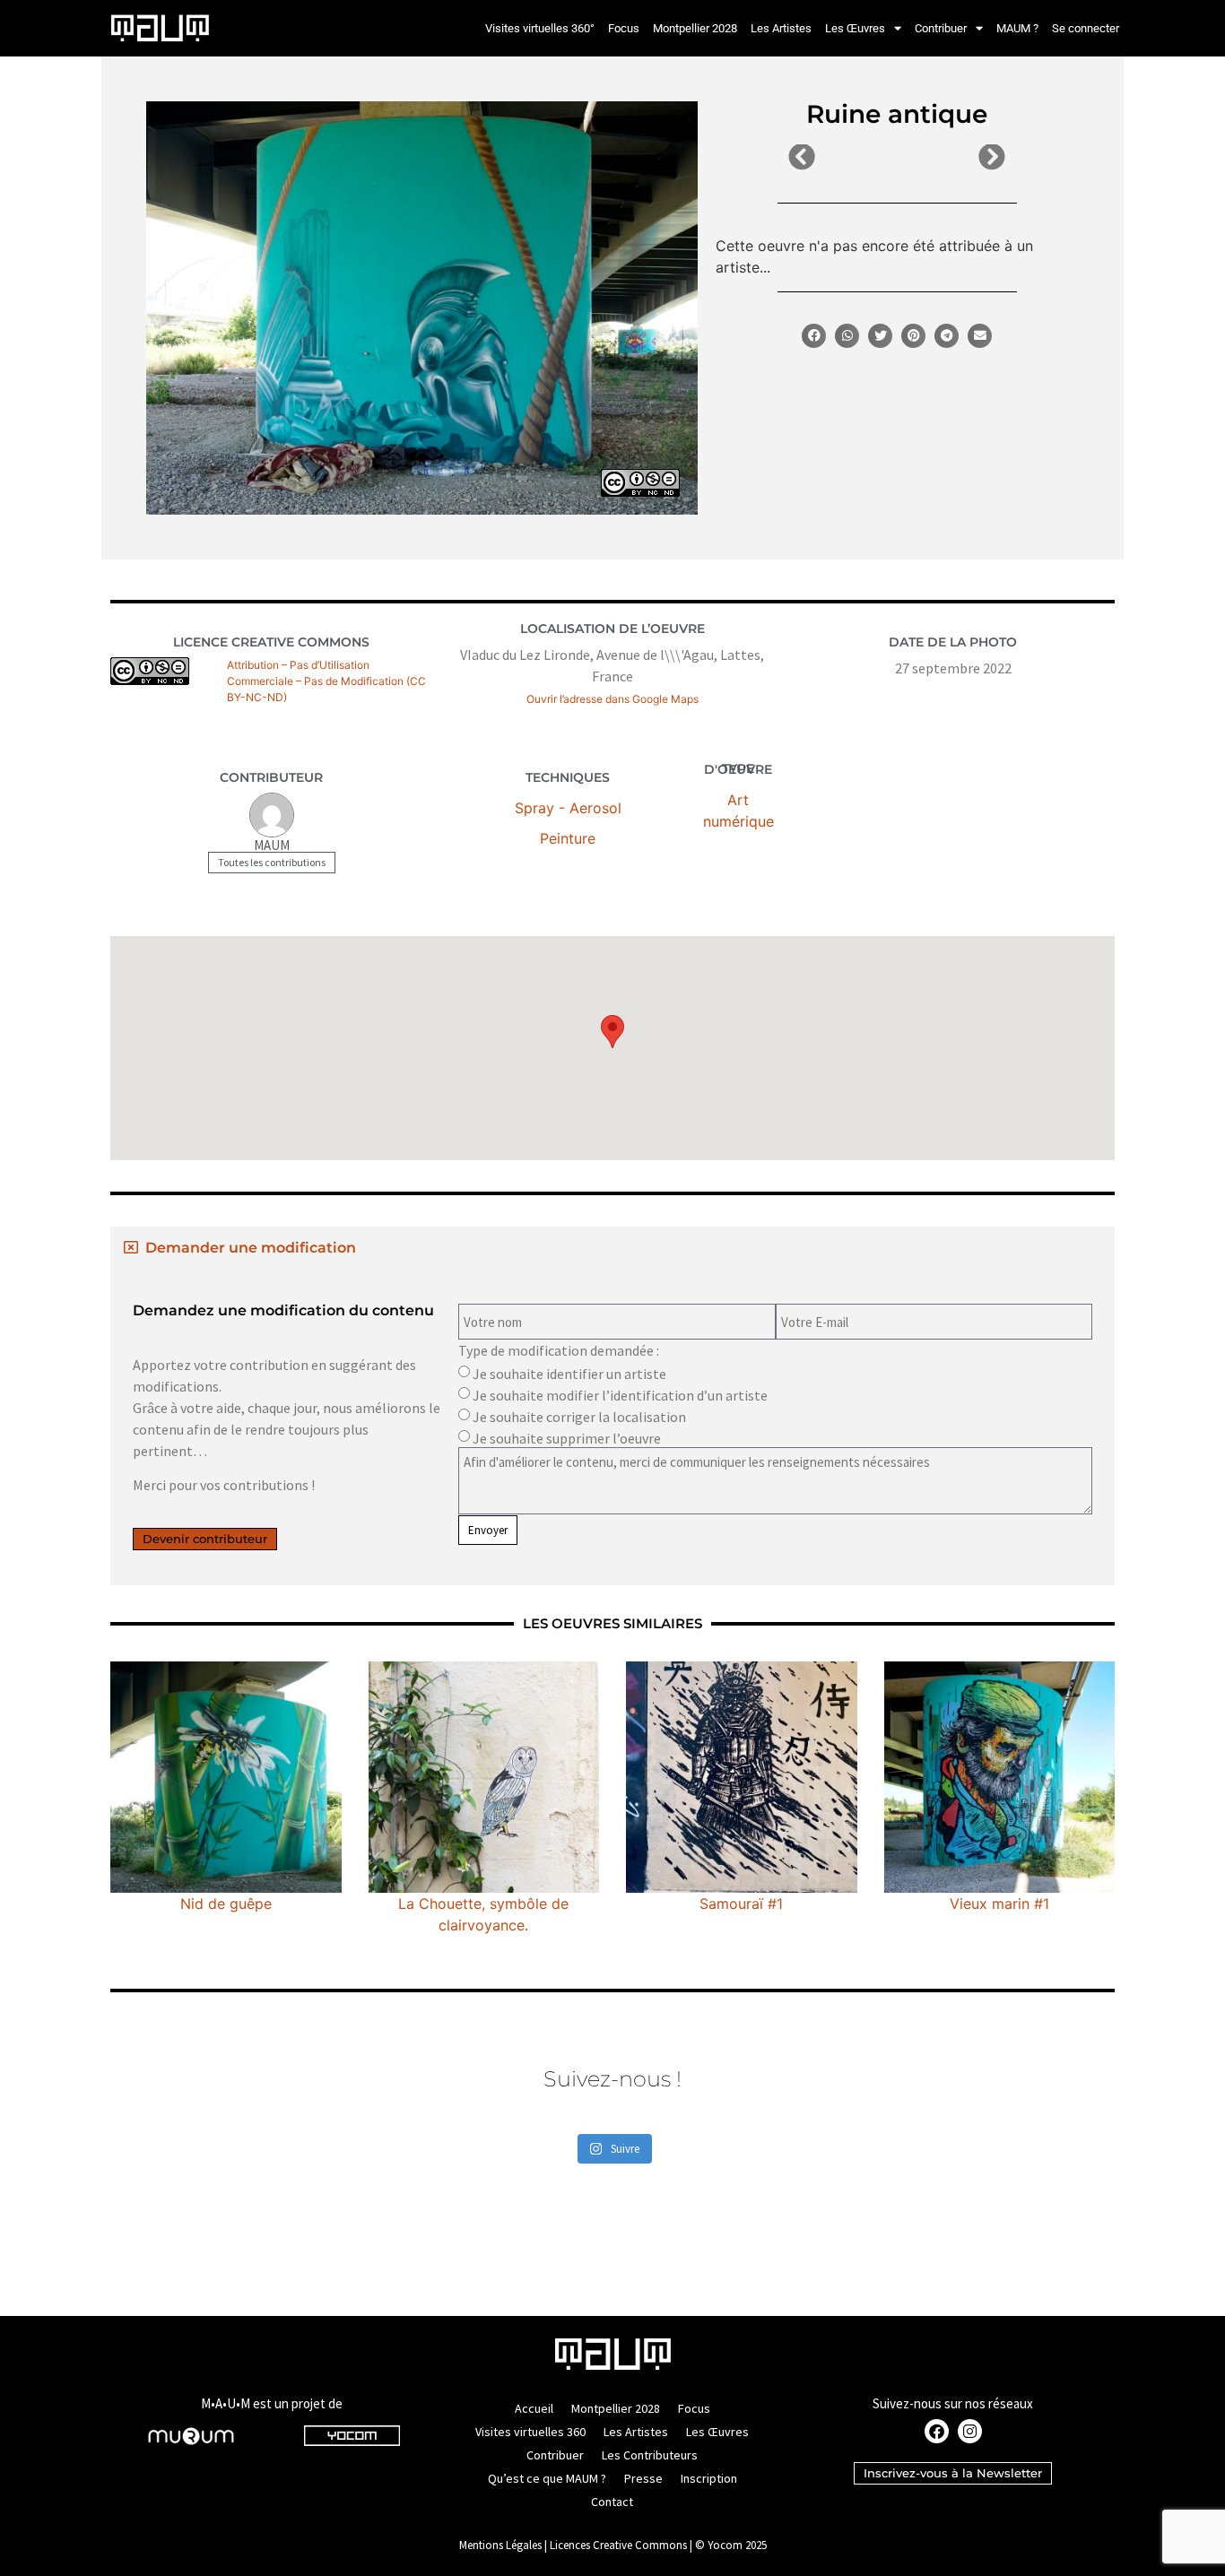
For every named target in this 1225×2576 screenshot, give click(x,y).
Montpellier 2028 (695, 28)
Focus (624, 28)
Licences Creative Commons (618, 2545)
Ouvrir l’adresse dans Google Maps (612, 699)
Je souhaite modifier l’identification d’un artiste (620, 1395)
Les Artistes (781, 28)
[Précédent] (843, 158)
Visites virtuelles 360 (530, 2432)
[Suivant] (951, 158)
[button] (814, 336)
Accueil (534, 2408)
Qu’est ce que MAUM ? (547, 2478)
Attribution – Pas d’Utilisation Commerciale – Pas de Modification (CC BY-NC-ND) (326, 681)
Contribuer (941, 28)
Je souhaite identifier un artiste (569, 1374)
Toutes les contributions (272, 862)
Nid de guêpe (226, 1904)
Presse (643, 2478)
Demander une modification (251, 1248)
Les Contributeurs (650, 2455)
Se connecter (1086, 28)
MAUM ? (1017, 28)
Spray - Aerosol (568, 808)
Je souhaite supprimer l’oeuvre (567, 1438)
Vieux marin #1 (999, 1904)
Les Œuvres (855, 28)
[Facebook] (937, 2431)
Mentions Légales (500, 2545)
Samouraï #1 (741, 1904)
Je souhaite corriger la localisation (579, 1417)
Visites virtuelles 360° (540, 28)
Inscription (709, 2478)
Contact (612, 2502)
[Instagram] (970, 2431)
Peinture (568, 838)
